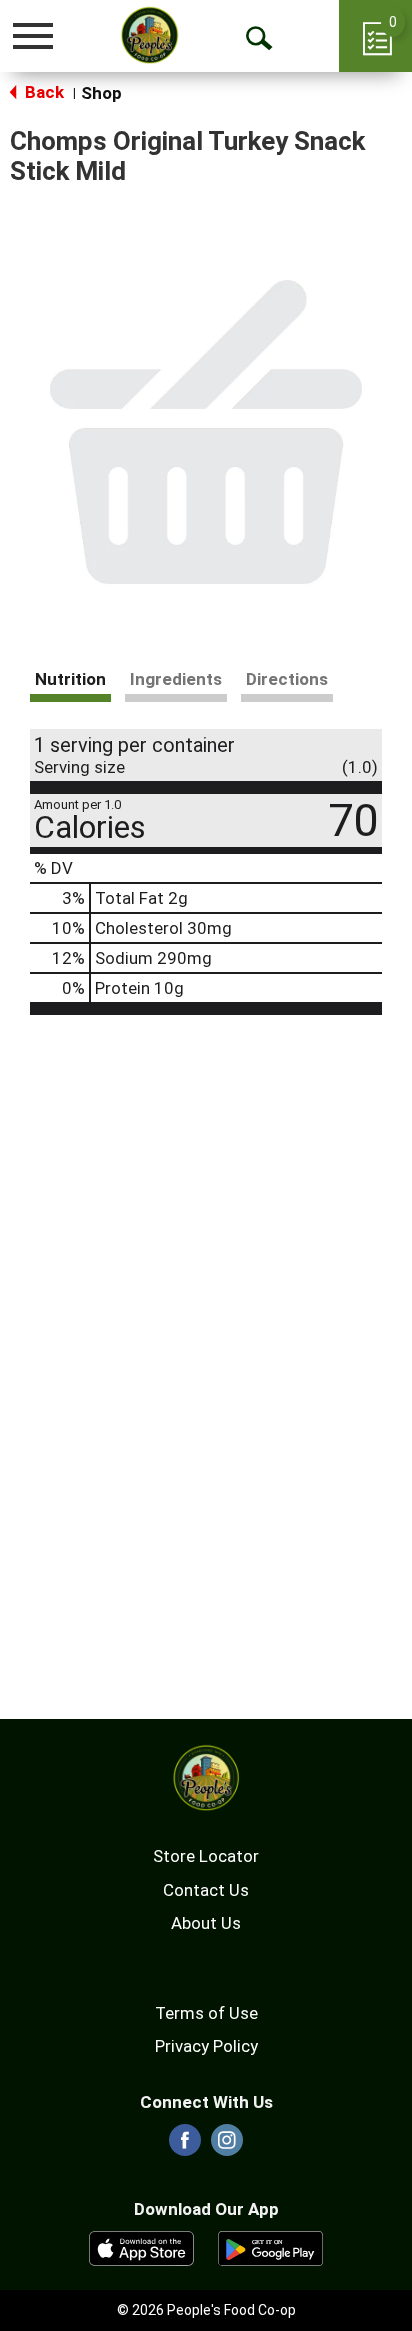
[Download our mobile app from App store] (141, 2247)
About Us (206, 1923)
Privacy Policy (206, 2046)
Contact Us (206, 1890)
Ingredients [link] (176, 679)
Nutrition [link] (70, 679)
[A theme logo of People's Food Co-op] (149, 35)
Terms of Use (206, 2013)
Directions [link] (287, 679)
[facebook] (185, 2146)
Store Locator (206, 1856)
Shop (101, 93)
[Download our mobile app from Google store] (270, 2247)
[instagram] (227, 2146)
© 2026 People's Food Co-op (206, 2310)
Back (42, 92)
